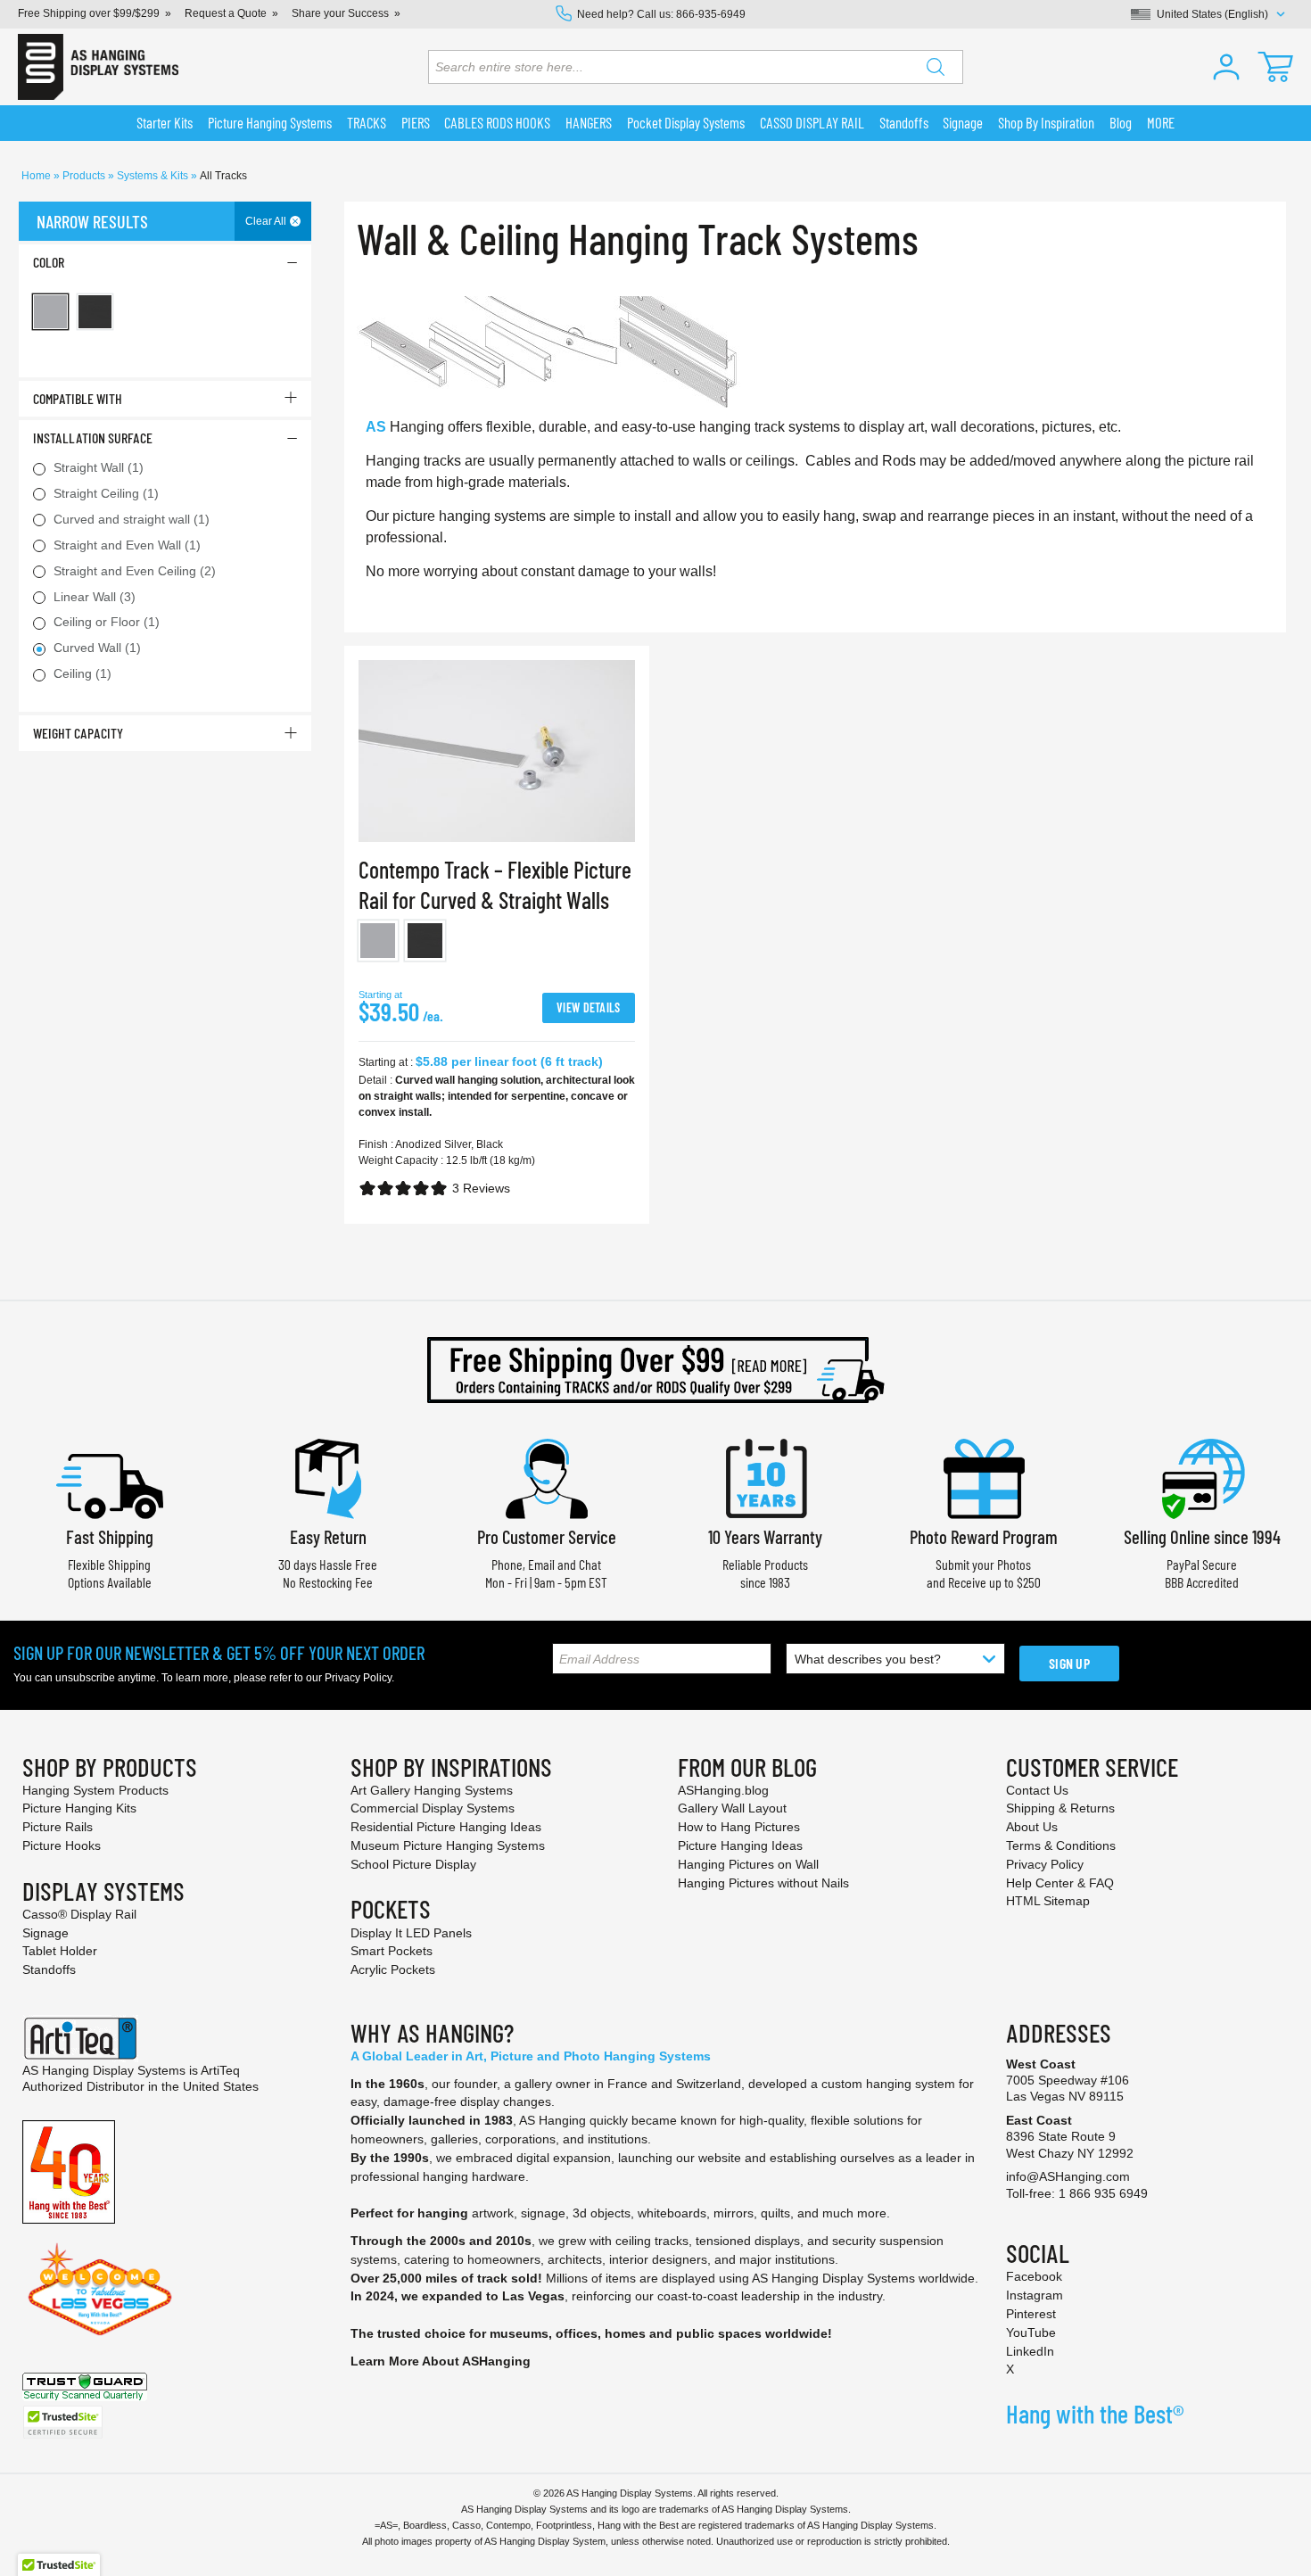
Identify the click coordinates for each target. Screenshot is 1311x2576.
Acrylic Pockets (393, 1969)
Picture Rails (58, 1827)
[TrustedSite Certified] (62, 2422)
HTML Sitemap (1048, 1901)
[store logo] (98, 67)
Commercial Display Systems (433, 1808)
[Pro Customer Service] (547, 1477)
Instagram (1035, 2295)
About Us (1032, 1827)
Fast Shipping (110, 1536)
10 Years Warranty (765, 1536)
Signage (45, 1933)
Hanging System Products (95, 1790)
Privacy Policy (358, 1678)
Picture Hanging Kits (79, 1808)
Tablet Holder (60, 1951)
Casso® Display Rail (79, 1914)
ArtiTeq (220, 2070)
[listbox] (497, 944)
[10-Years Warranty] (765, 1477)
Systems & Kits (154, 176)
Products (85, 176)
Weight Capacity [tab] (78, 733)
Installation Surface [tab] (93, 438)
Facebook (1034, 2276)
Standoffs (49, 1969)
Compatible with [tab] (78, 398)
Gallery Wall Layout (732, 1808)
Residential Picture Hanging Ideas (446, 1827)
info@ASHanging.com (1068, 2176)
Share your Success (340, 13)
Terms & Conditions (1061, 1845)
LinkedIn (1030, 2351)
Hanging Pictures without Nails (763, 1883)
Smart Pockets (392, 1951)
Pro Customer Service (547, 1536)
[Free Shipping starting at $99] (655, 1370)
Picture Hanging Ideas (740, 1845)
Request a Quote (226, 13)
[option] (379, 941)
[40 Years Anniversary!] (69, 2171)
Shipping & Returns (1060, 1808)
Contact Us (1037, 1790)
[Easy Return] (328, 1477)
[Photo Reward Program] (984, 1477)
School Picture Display (413, 1864)
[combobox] (696, 67)
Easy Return (328, 1536)
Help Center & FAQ (1060, 1883)
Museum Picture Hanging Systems (448, 1845)
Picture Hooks (62, 1845)
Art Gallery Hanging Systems (432, 1790)
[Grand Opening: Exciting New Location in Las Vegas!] (100, 2288)
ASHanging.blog (723, 1790)
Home (37, 176)
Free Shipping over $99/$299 (89, 13)
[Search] (936, 67)
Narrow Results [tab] (92, 221)
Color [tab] (49, 262)
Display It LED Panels (411, 1933)
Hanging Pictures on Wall (748, 1864)
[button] (1226, 67)
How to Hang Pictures (739, 1827)
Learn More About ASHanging (441, 2361)
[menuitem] (165, 123)
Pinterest (1031, 2314)
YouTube (1031, 2332)
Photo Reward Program (984, 1536)
